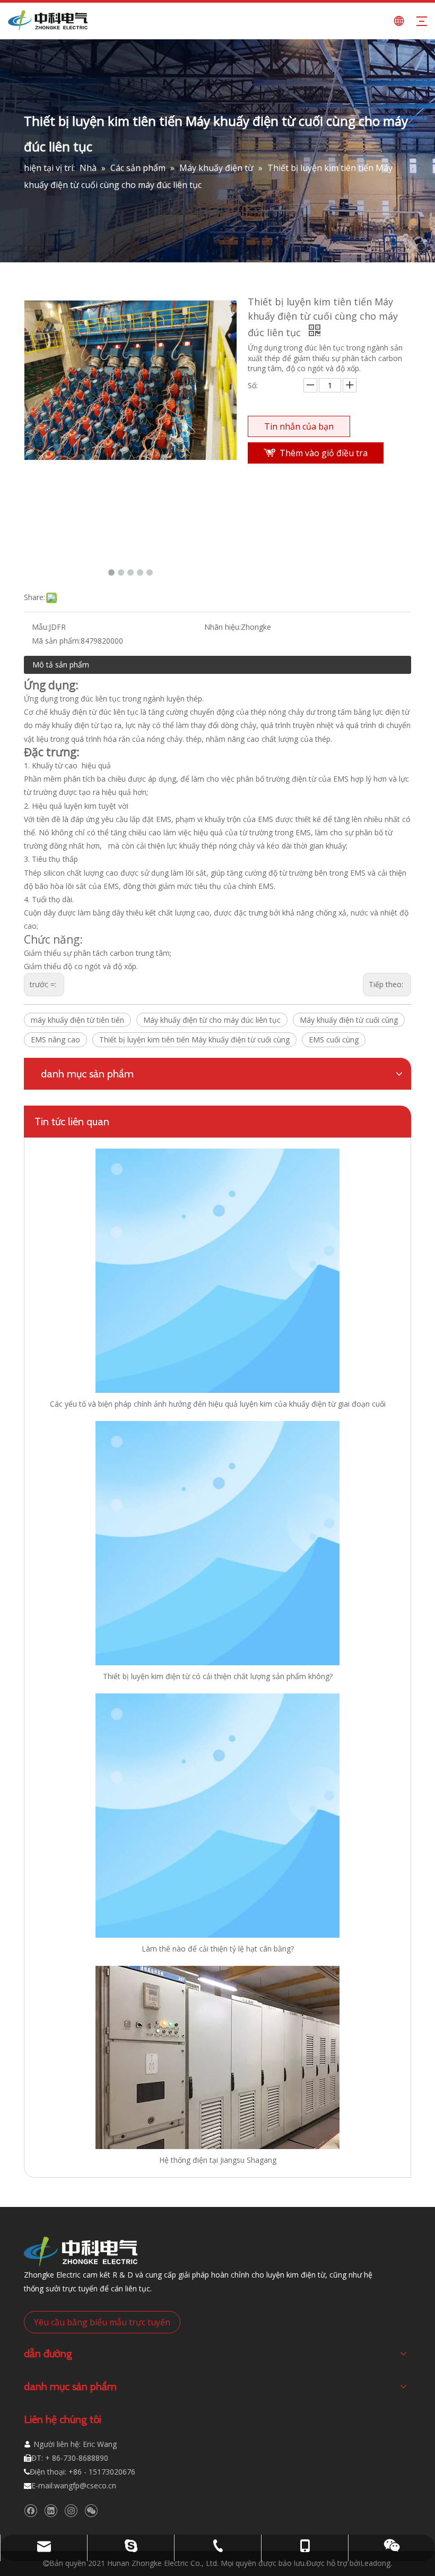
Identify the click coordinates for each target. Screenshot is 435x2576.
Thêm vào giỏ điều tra (324, 453)
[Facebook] (31, 2511)
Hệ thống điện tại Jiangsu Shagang (218, 2160)
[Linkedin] (51, 2511)
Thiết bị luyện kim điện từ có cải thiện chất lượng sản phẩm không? (218, 1676)
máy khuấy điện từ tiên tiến (77, 1020)
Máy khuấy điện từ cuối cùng (349, 1020)
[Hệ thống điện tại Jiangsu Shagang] (217, 2057)
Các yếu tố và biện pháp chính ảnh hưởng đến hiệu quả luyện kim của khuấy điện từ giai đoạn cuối (218, 1404)
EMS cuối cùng (334, 1039)
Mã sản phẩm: (56, 641)
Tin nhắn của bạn (299, 426)
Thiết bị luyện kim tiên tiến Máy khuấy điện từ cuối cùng (194, 1039)
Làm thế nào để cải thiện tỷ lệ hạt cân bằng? (218, 1949)
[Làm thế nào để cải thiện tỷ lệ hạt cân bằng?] (217, 1816)
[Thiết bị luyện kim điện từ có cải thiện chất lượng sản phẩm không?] (217, 1543)
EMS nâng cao (55, 1039)
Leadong (375, 2563)
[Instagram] (71, 2511)
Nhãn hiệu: (223, 627)
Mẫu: (40, 627)
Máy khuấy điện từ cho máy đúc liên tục (212, 1020)
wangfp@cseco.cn (85, 2485)
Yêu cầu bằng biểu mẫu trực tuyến (102, 2322)
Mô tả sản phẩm (61, 665)
